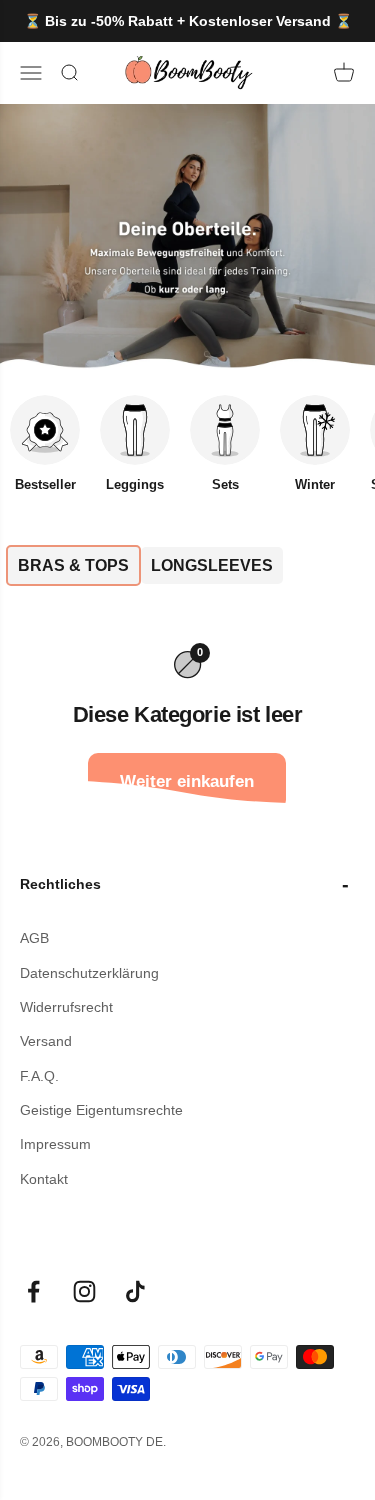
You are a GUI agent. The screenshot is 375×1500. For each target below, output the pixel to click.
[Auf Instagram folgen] (84, 1291)
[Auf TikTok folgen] (135, 1291)
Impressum (55, 1144)
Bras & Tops (73, 565)
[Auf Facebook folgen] (33, 1291)
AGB (34, 938)
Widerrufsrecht (66, 1007)
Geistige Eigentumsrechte (101, 1110)
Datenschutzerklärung (89, 973)
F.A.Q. (39, 1076)
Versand (46, 1041)
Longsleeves (212, 565)
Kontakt (44, 1179)
